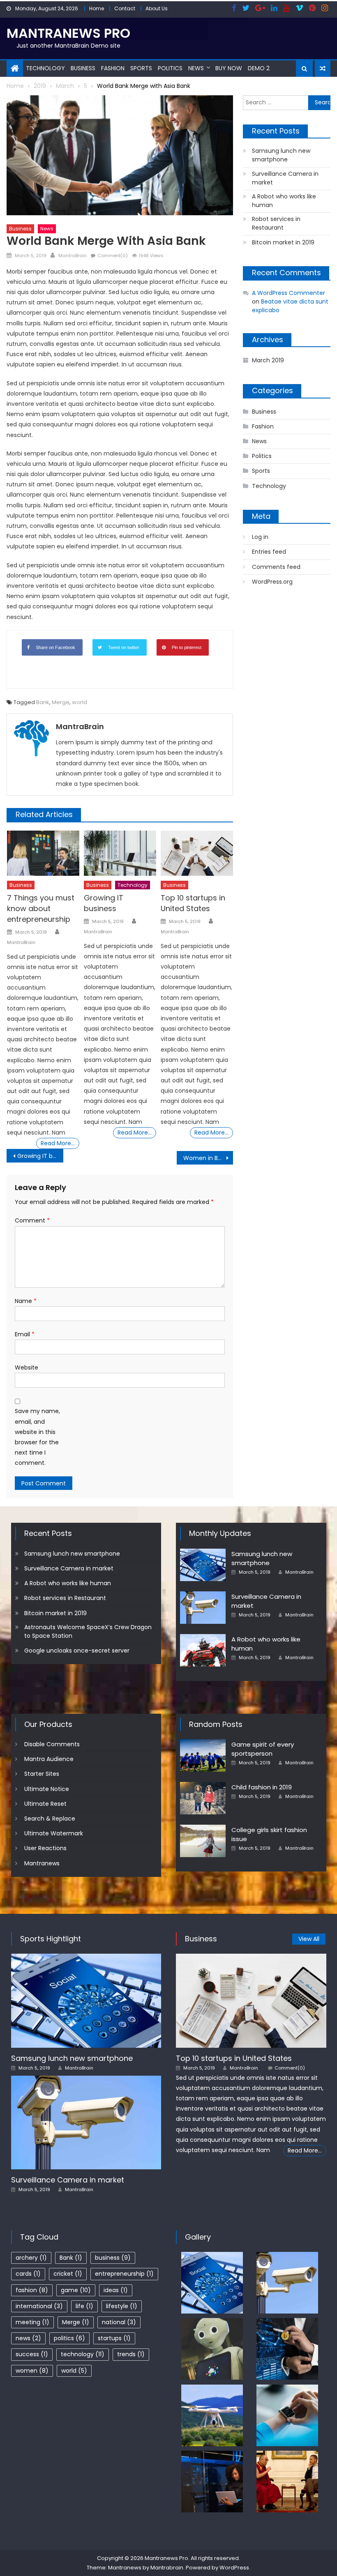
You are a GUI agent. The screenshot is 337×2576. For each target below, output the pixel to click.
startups (114, 2338)
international (39, 2306)
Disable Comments (52, 1744)
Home (97, 8)
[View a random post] (323, 69)
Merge (61, 702)
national (119, 2322)
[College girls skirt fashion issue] (203, 1841)
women (32, 2371)
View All (309, 1939)
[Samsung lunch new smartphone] (203, 1565)
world (80, 702)
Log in (260, 537)
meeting (32, 2322)
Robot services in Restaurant (276, 223)
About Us (157, 8)
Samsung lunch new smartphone (281, 155)
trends (131, 2354)
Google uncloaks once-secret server (77, 1651)
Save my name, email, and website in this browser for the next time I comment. (37, 1437)
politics (69, 2338)
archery (31, 2258)
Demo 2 (259, 68)
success (32, 2354)
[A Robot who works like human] (203, 1650)
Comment (32, 1220)
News (196, 68)
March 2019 (268, 360)
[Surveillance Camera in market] (203, 1608)
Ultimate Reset (45, 1804)
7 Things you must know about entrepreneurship (41, 908)
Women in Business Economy (208, 1158)
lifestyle (122, 2306)
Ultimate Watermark (54, 1833)
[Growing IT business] (120, 853)
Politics (170, 68)
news (28, 2338)
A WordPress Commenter (289, 293)
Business (83, 68)
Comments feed (276, 567)
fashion (32, 2290)
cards (28, 2274)
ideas (116, 2290)
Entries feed (269, 552)
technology (83, 2354)
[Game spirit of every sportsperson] (203, 1755)
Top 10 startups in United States (193, 903)
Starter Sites (42, 1774)
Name (26, 1301)
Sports (141, 68)
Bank (43, 702)
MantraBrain (73, 256)
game (76, 2290)
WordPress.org (272, 582)
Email (25, 1334)
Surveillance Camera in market (285, 178)
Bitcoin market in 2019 (283, 242)
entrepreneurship (124, 2274)
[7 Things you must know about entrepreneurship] (43, 853)
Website (27, 1367)
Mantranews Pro (68, 33)
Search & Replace (50, 1819)
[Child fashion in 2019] (203, 1798)
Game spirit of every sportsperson (263, 1749)
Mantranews (42, 1863)
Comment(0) (113, 256)
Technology (45, 68)
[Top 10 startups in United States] (197, 853)
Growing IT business (104, 903)
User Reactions (45, 1848)
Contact (125, 8)
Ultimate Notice (47, 1789)
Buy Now (229, 68)
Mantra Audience (49, 1759)
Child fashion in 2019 (262, 1787)
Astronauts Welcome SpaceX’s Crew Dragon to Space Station (88, 1631)
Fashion (113, 68)
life (84, 2306)
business (113, 2258)
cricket (68, 2274)
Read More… (58, 1143)
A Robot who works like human (284, 201)
